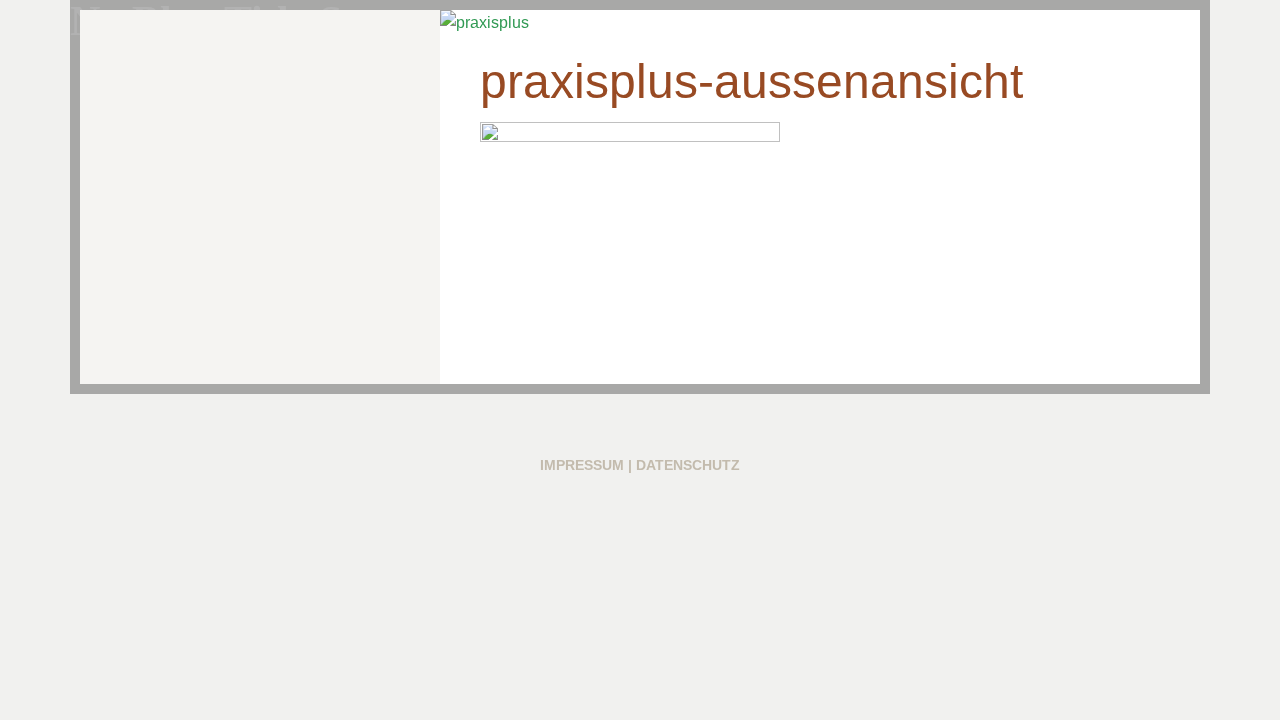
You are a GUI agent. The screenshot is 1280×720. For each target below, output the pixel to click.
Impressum (582, 465)
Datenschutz (688, 465)
